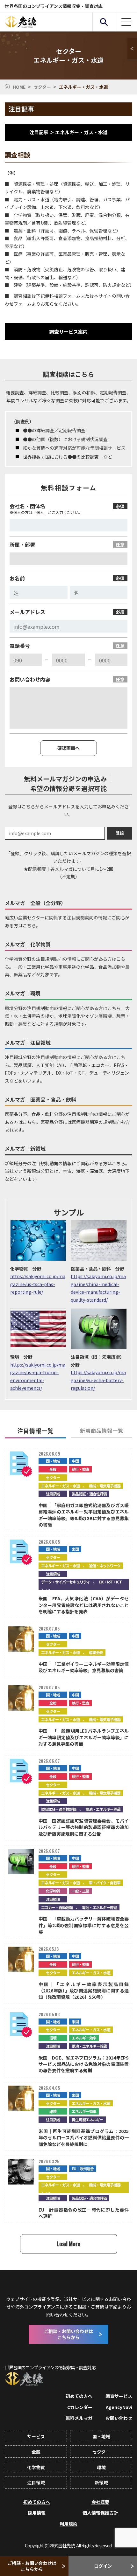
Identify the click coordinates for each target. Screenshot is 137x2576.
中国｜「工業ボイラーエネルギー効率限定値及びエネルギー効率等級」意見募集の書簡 (84, 1667)
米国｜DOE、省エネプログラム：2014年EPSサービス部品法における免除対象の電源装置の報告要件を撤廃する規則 (84, 2064)
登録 (120, 833)
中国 (75, 1461)
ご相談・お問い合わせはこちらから (32, 2566)
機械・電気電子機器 (105, 1486)
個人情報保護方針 (100, 2513)
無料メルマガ (79, 2418)
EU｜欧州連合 (83, 2168)
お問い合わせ (119, 2418)
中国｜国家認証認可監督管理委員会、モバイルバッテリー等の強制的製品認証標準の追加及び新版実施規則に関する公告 (84, 1827)
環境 (53, 2038)
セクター (42, 87)
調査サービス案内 (68, 332)
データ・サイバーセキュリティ (65, 1582)
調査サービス (119, 2396)
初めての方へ (79, 2396)
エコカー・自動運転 (57, 1907)
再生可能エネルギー (87, 2119)
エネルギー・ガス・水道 (60, 1486)
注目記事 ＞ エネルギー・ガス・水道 (68, 132)
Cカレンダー (80, 2407)
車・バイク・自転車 (105, 1883)
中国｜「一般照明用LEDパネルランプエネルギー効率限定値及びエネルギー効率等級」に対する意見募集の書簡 (84, 1737)
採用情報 (37, 2513)
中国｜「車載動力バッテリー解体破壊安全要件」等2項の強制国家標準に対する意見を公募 (84, 1925)
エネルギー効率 (84, 2038)
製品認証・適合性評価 (89, 1494)
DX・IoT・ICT (110, 1582)
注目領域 (53, 1494)
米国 (75, 1549)
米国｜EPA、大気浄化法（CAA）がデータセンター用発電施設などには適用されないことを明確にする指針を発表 (84, 1605)
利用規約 (68, 2524)
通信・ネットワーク (105, 1565)
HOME (19, 87)
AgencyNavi (119, 2407)
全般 (53, 1469)
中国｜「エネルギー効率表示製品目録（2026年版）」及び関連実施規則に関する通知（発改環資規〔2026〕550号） (84, 1991)
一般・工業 (80, 1891)
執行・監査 (80, 1469)
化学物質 (53, 1891)
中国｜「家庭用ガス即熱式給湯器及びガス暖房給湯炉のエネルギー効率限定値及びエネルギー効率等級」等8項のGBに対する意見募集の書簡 (84, 1515)
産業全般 (96, 1652)
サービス (36, 2436)
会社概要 (100, 2502)
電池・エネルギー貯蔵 (103, 1809)
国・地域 (53, 1461)
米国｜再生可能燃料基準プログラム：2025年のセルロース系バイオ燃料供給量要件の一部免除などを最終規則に (84, 2138)
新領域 (101, 2483)
